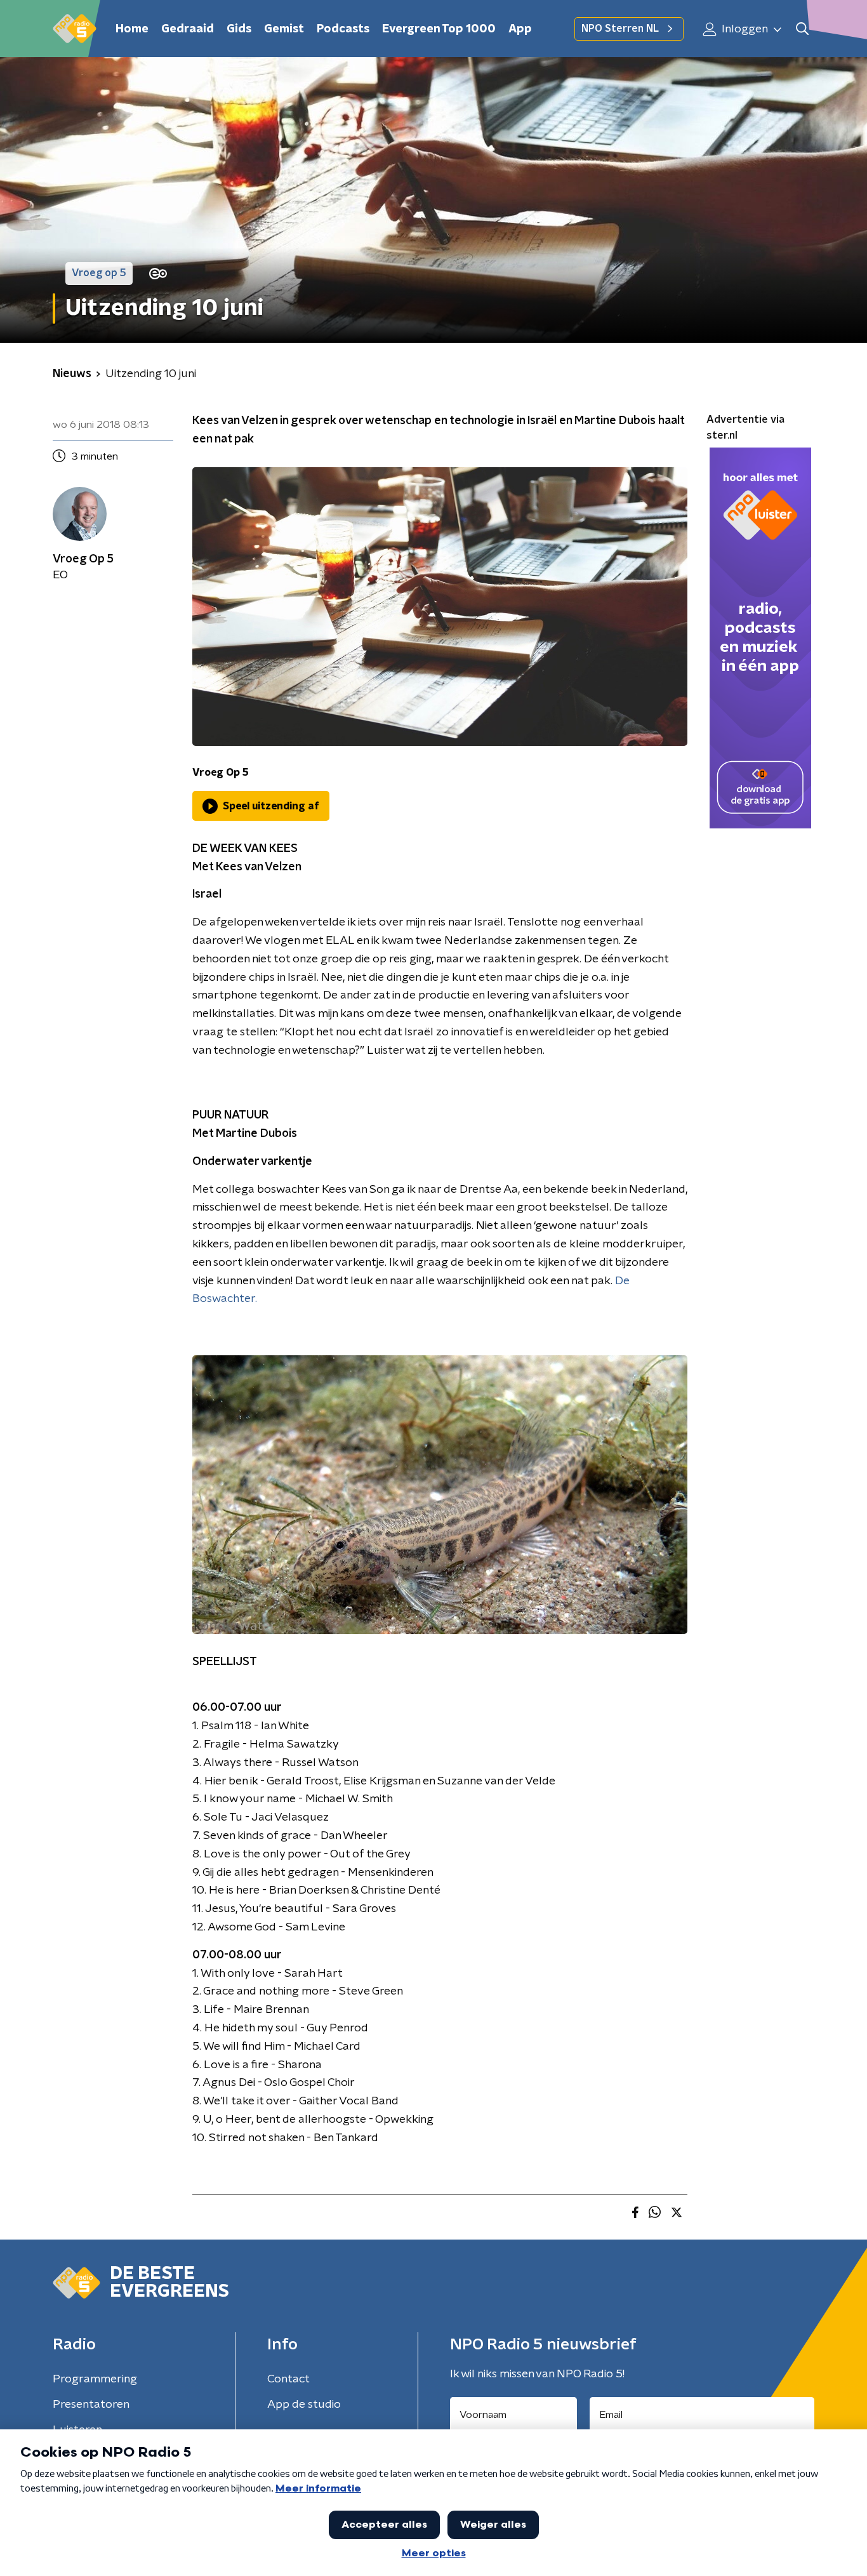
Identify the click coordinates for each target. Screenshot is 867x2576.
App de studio (304, 2405)
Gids (239, 29)
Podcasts (343, 29)
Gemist (284, 29)
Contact (288, 2379)
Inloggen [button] (744, 29)
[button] (802, 29)
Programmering (95, 2379)
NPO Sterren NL (620, 29)
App (520, 29)
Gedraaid (188, 29)
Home (132, 29)
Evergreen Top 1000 (439, 29)
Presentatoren (91, 2405)
